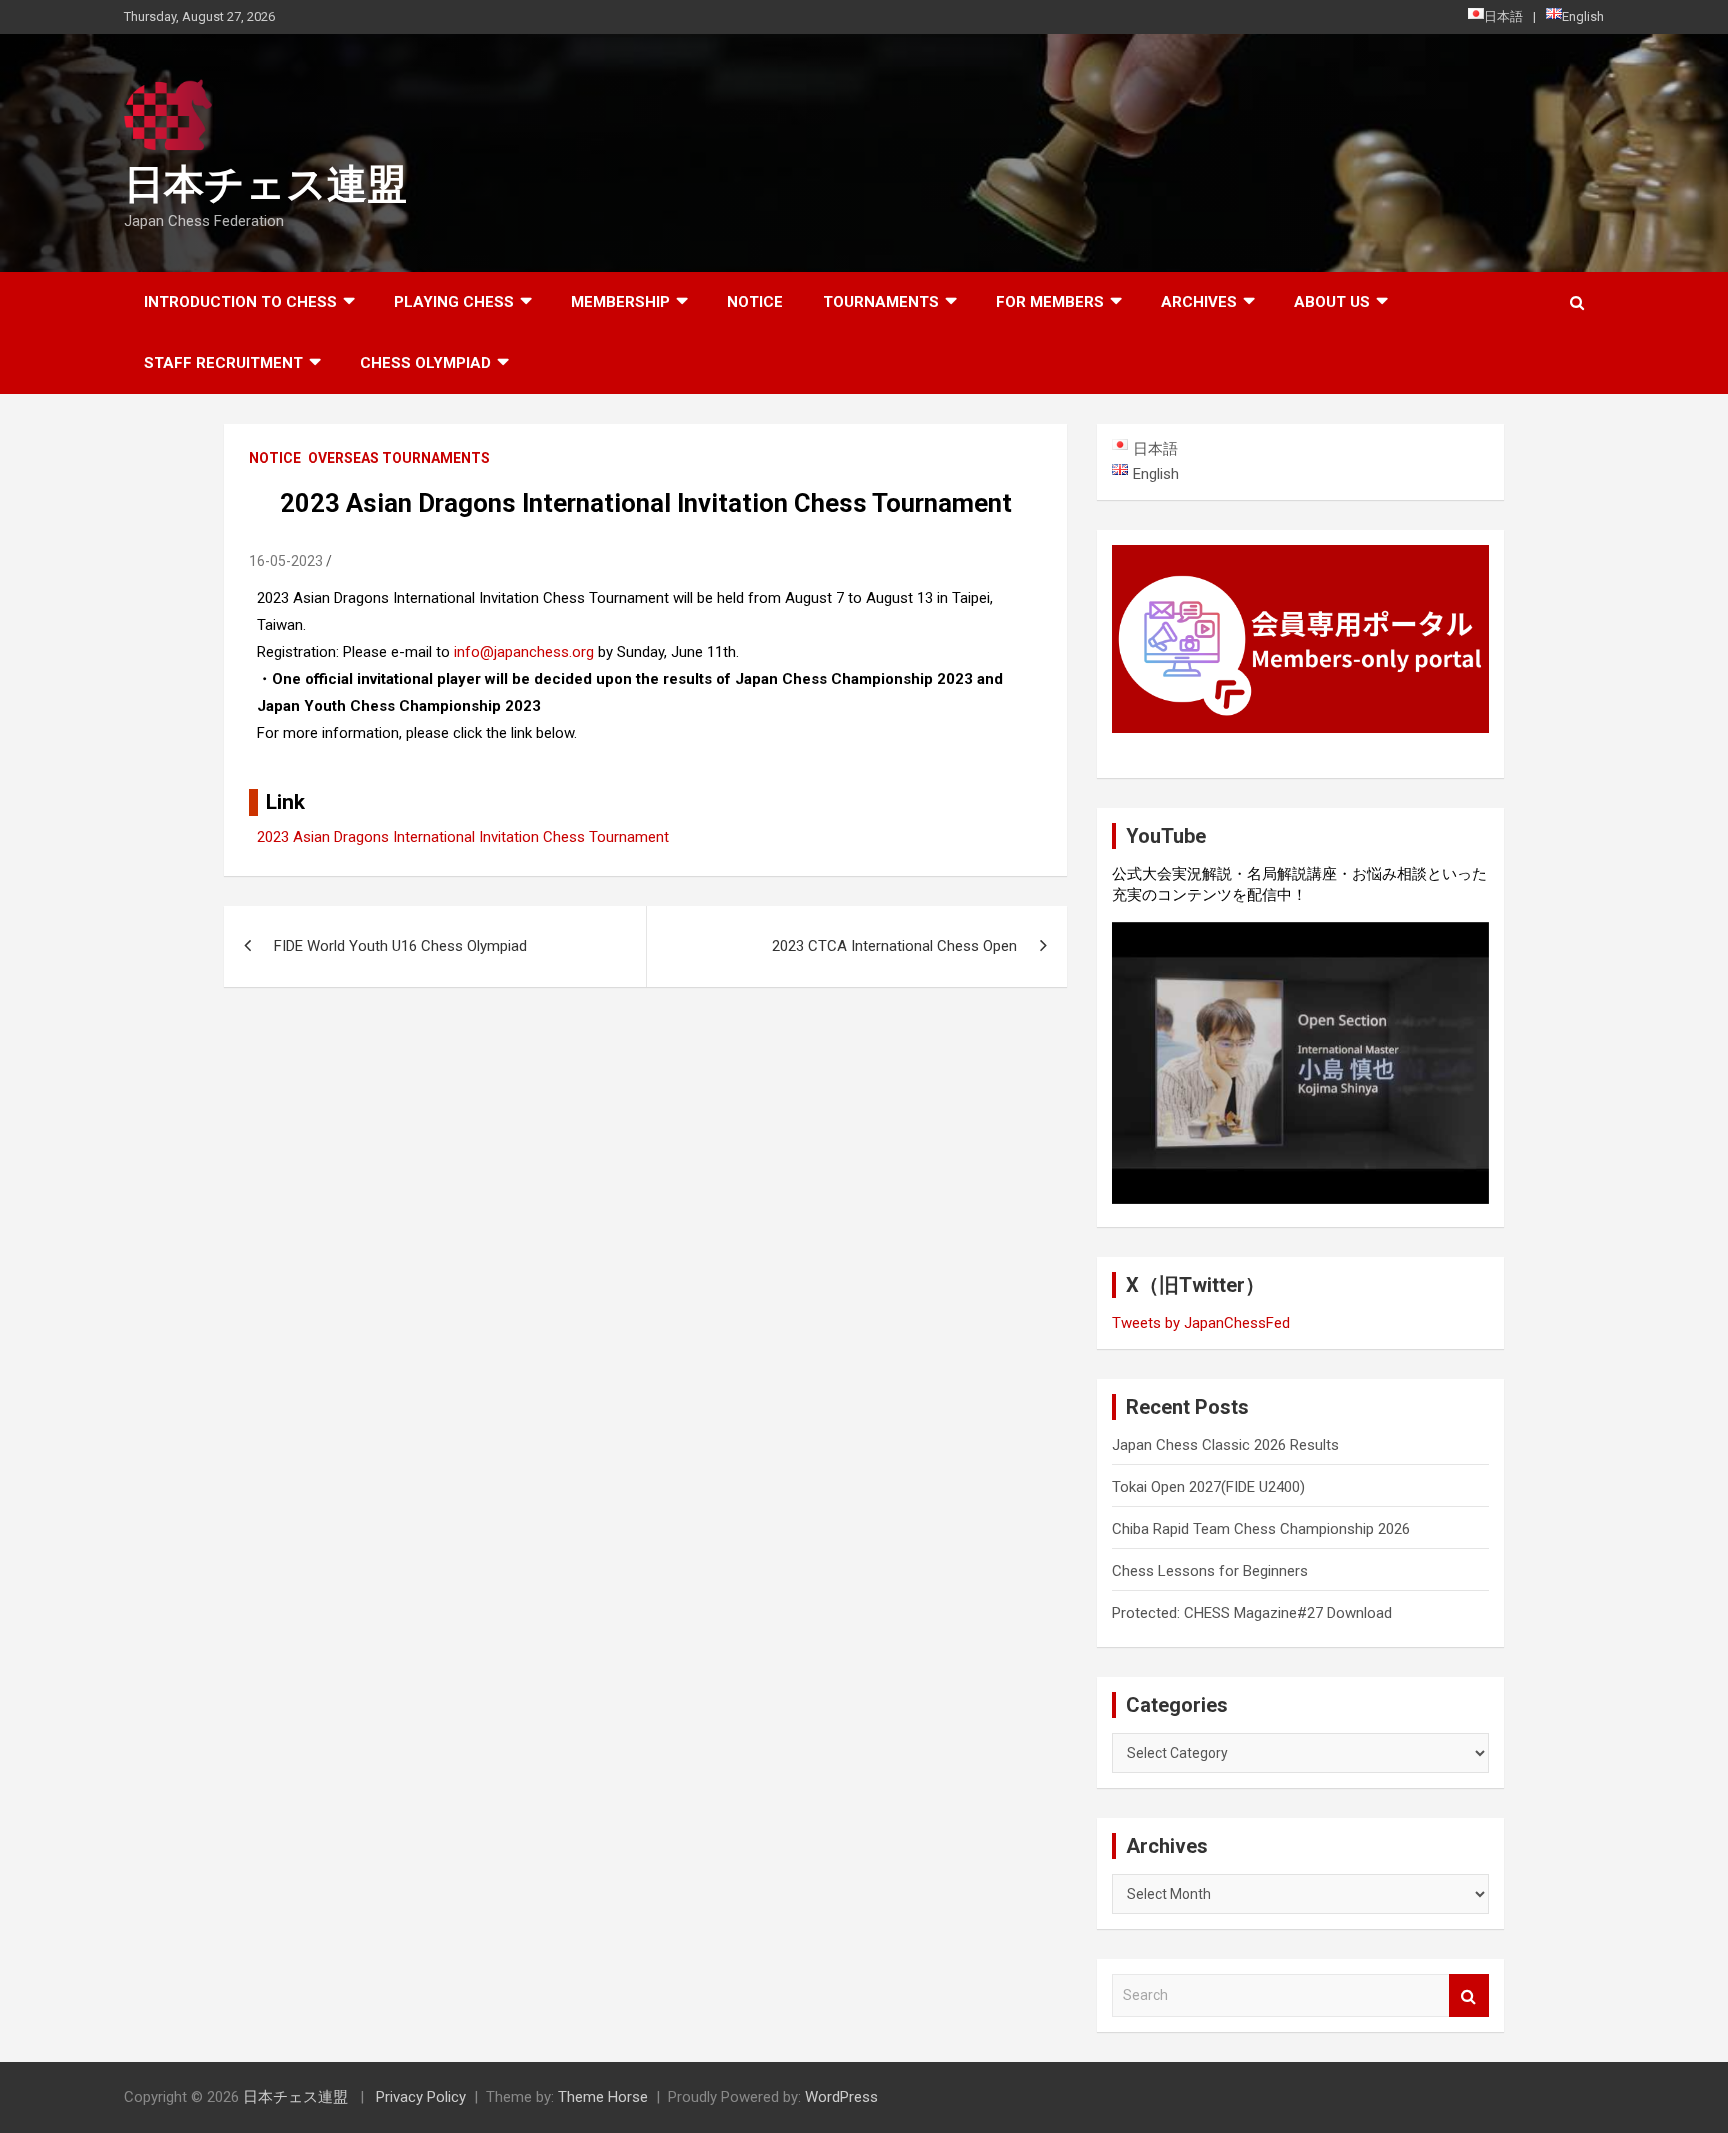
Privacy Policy (421, 2097)
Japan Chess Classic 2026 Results (1225, 1445)
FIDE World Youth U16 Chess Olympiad (400, 946)
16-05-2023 (286, 561)
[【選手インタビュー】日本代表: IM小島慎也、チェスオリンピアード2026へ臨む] (1300, 1063)
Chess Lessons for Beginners (1210, 1571)
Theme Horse (603, 2097)
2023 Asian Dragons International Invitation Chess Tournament (463, 837)
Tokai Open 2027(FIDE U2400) (1208, 1487)
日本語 (1503, 16)
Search (1469, 1995)
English (1583, 16)
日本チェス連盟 (265, 184)
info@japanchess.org (524, 652)
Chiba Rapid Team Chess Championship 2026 (1261, 1529)
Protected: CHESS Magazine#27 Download (1252, 1613)
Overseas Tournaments (399, 458)
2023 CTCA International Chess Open (894, 946)
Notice (755, 302)
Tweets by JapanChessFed (1201, 1323)
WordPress (841, 2097)
